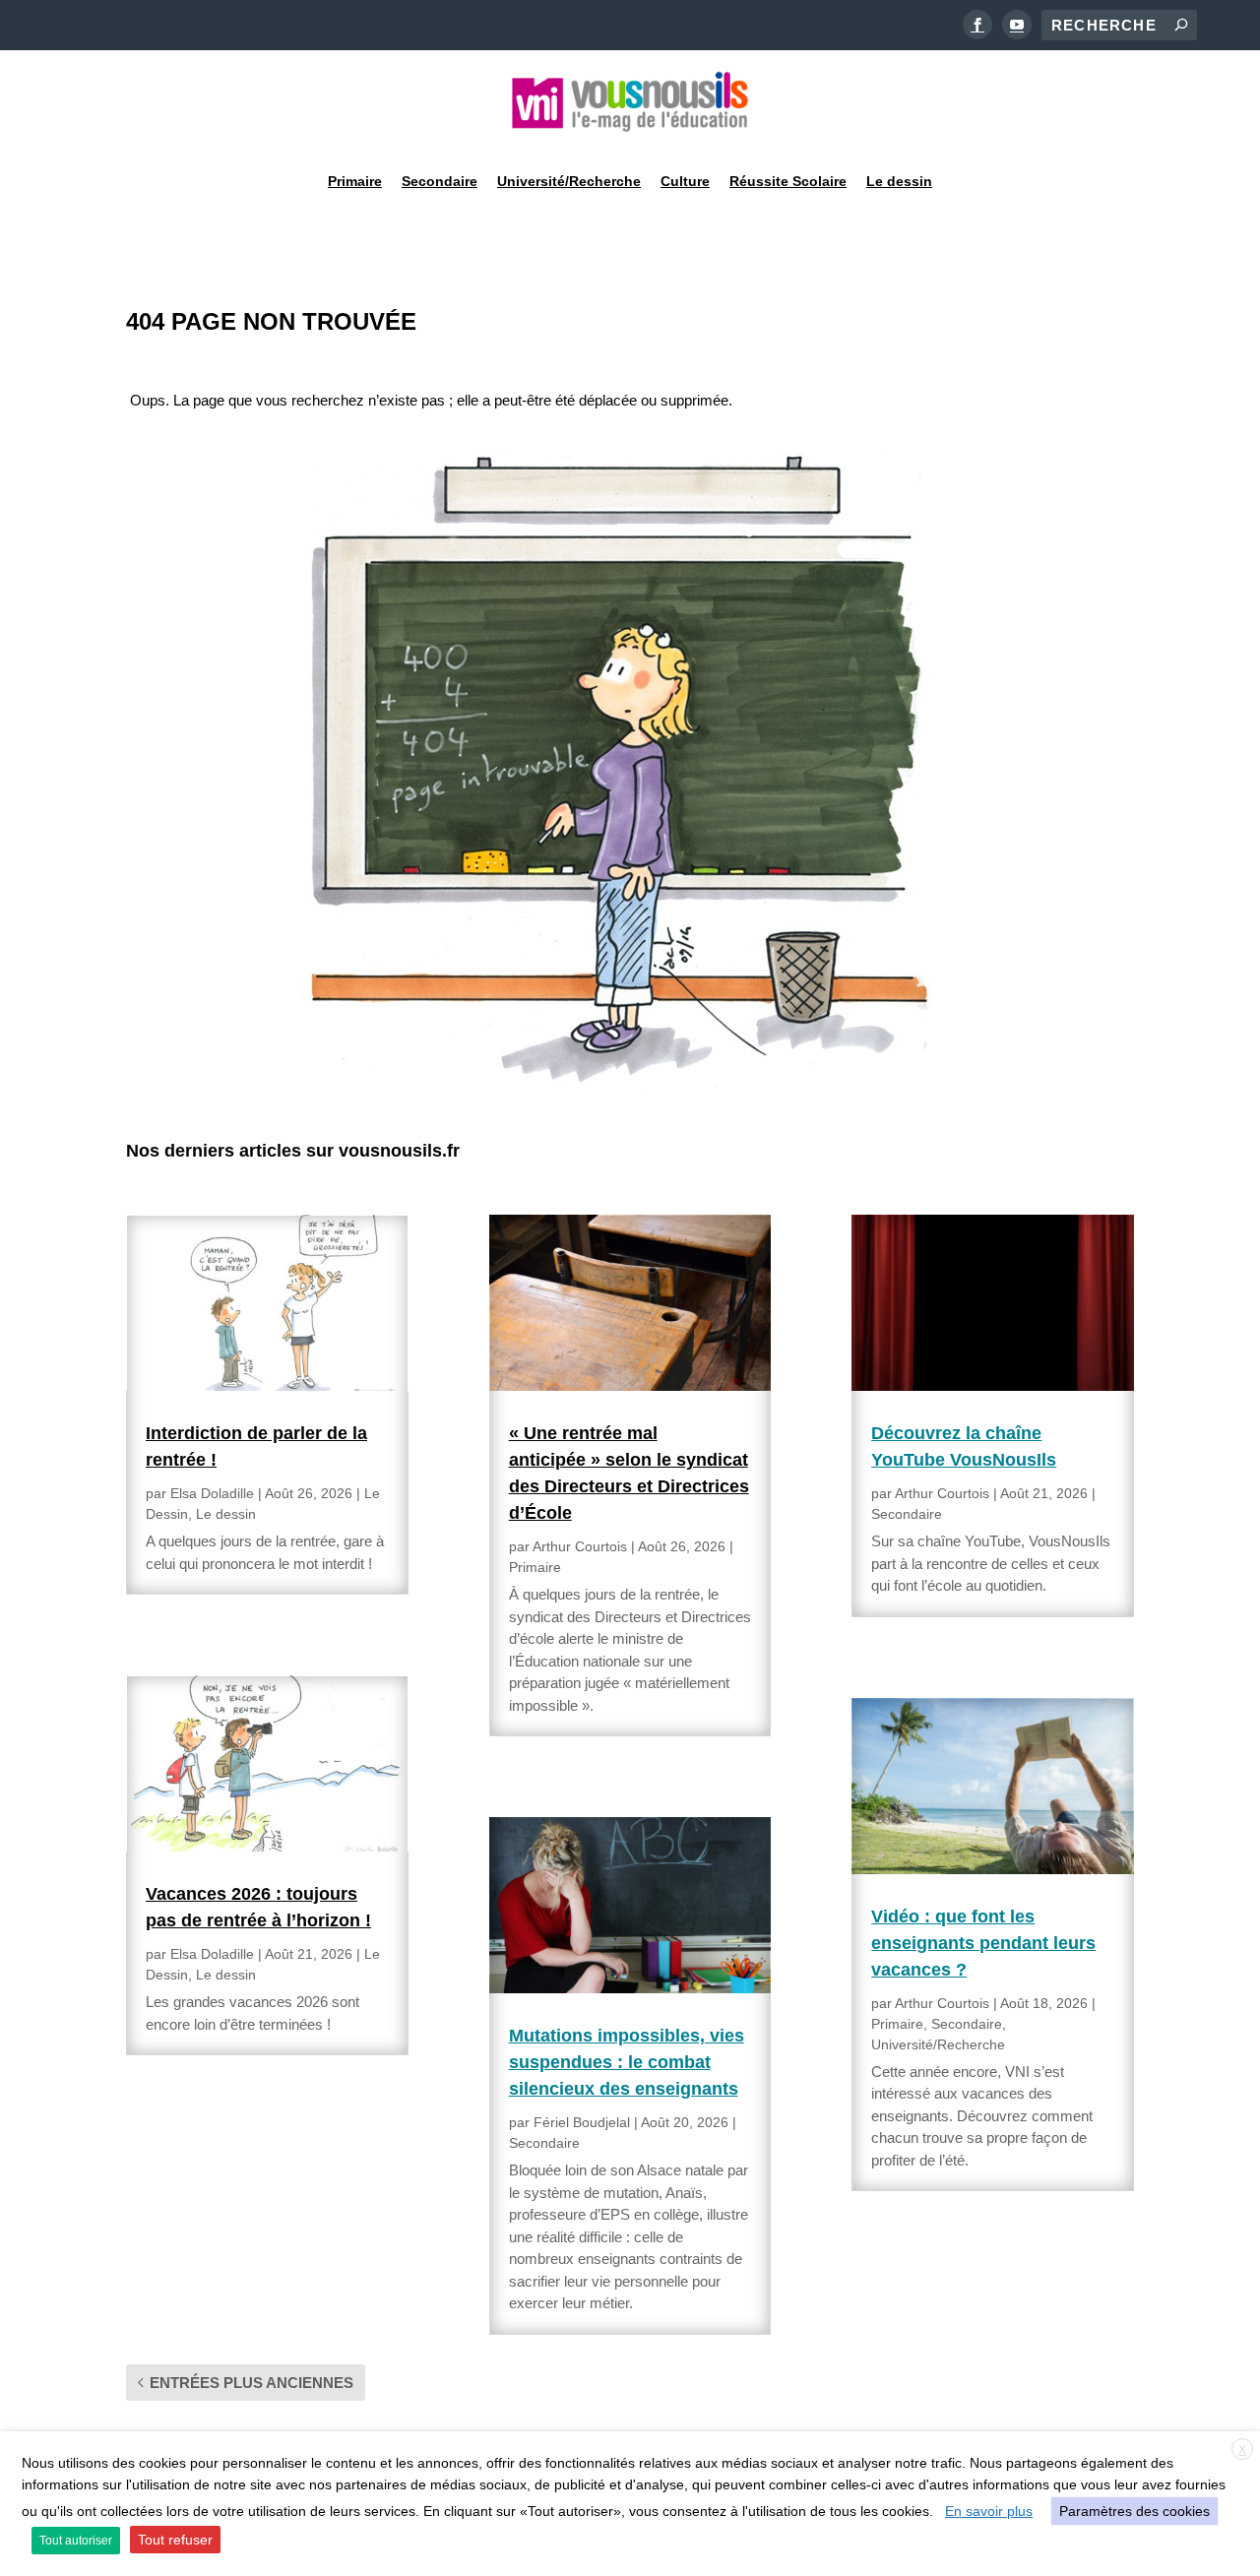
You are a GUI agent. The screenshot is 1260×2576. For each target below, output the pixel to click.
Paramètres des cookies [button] (1134, 2511)
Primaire (355, 181)
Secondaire (440, 181)
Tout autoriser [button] (76, 2541)
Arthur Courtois (580, 1546)
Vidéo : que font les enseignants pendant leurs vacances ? (983, 1943)
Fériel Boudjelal (582, 2122)
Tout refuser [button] (175, 2540)
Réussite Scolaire (788, 181)
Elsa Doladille (212, 1493)
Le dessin (899, 181)
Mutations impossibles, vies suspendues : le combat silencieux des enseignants (627, 2062)
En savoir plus (989, 2511)
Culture (685, 181)
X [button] (1242, 2450)
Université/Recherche (569, 181)
